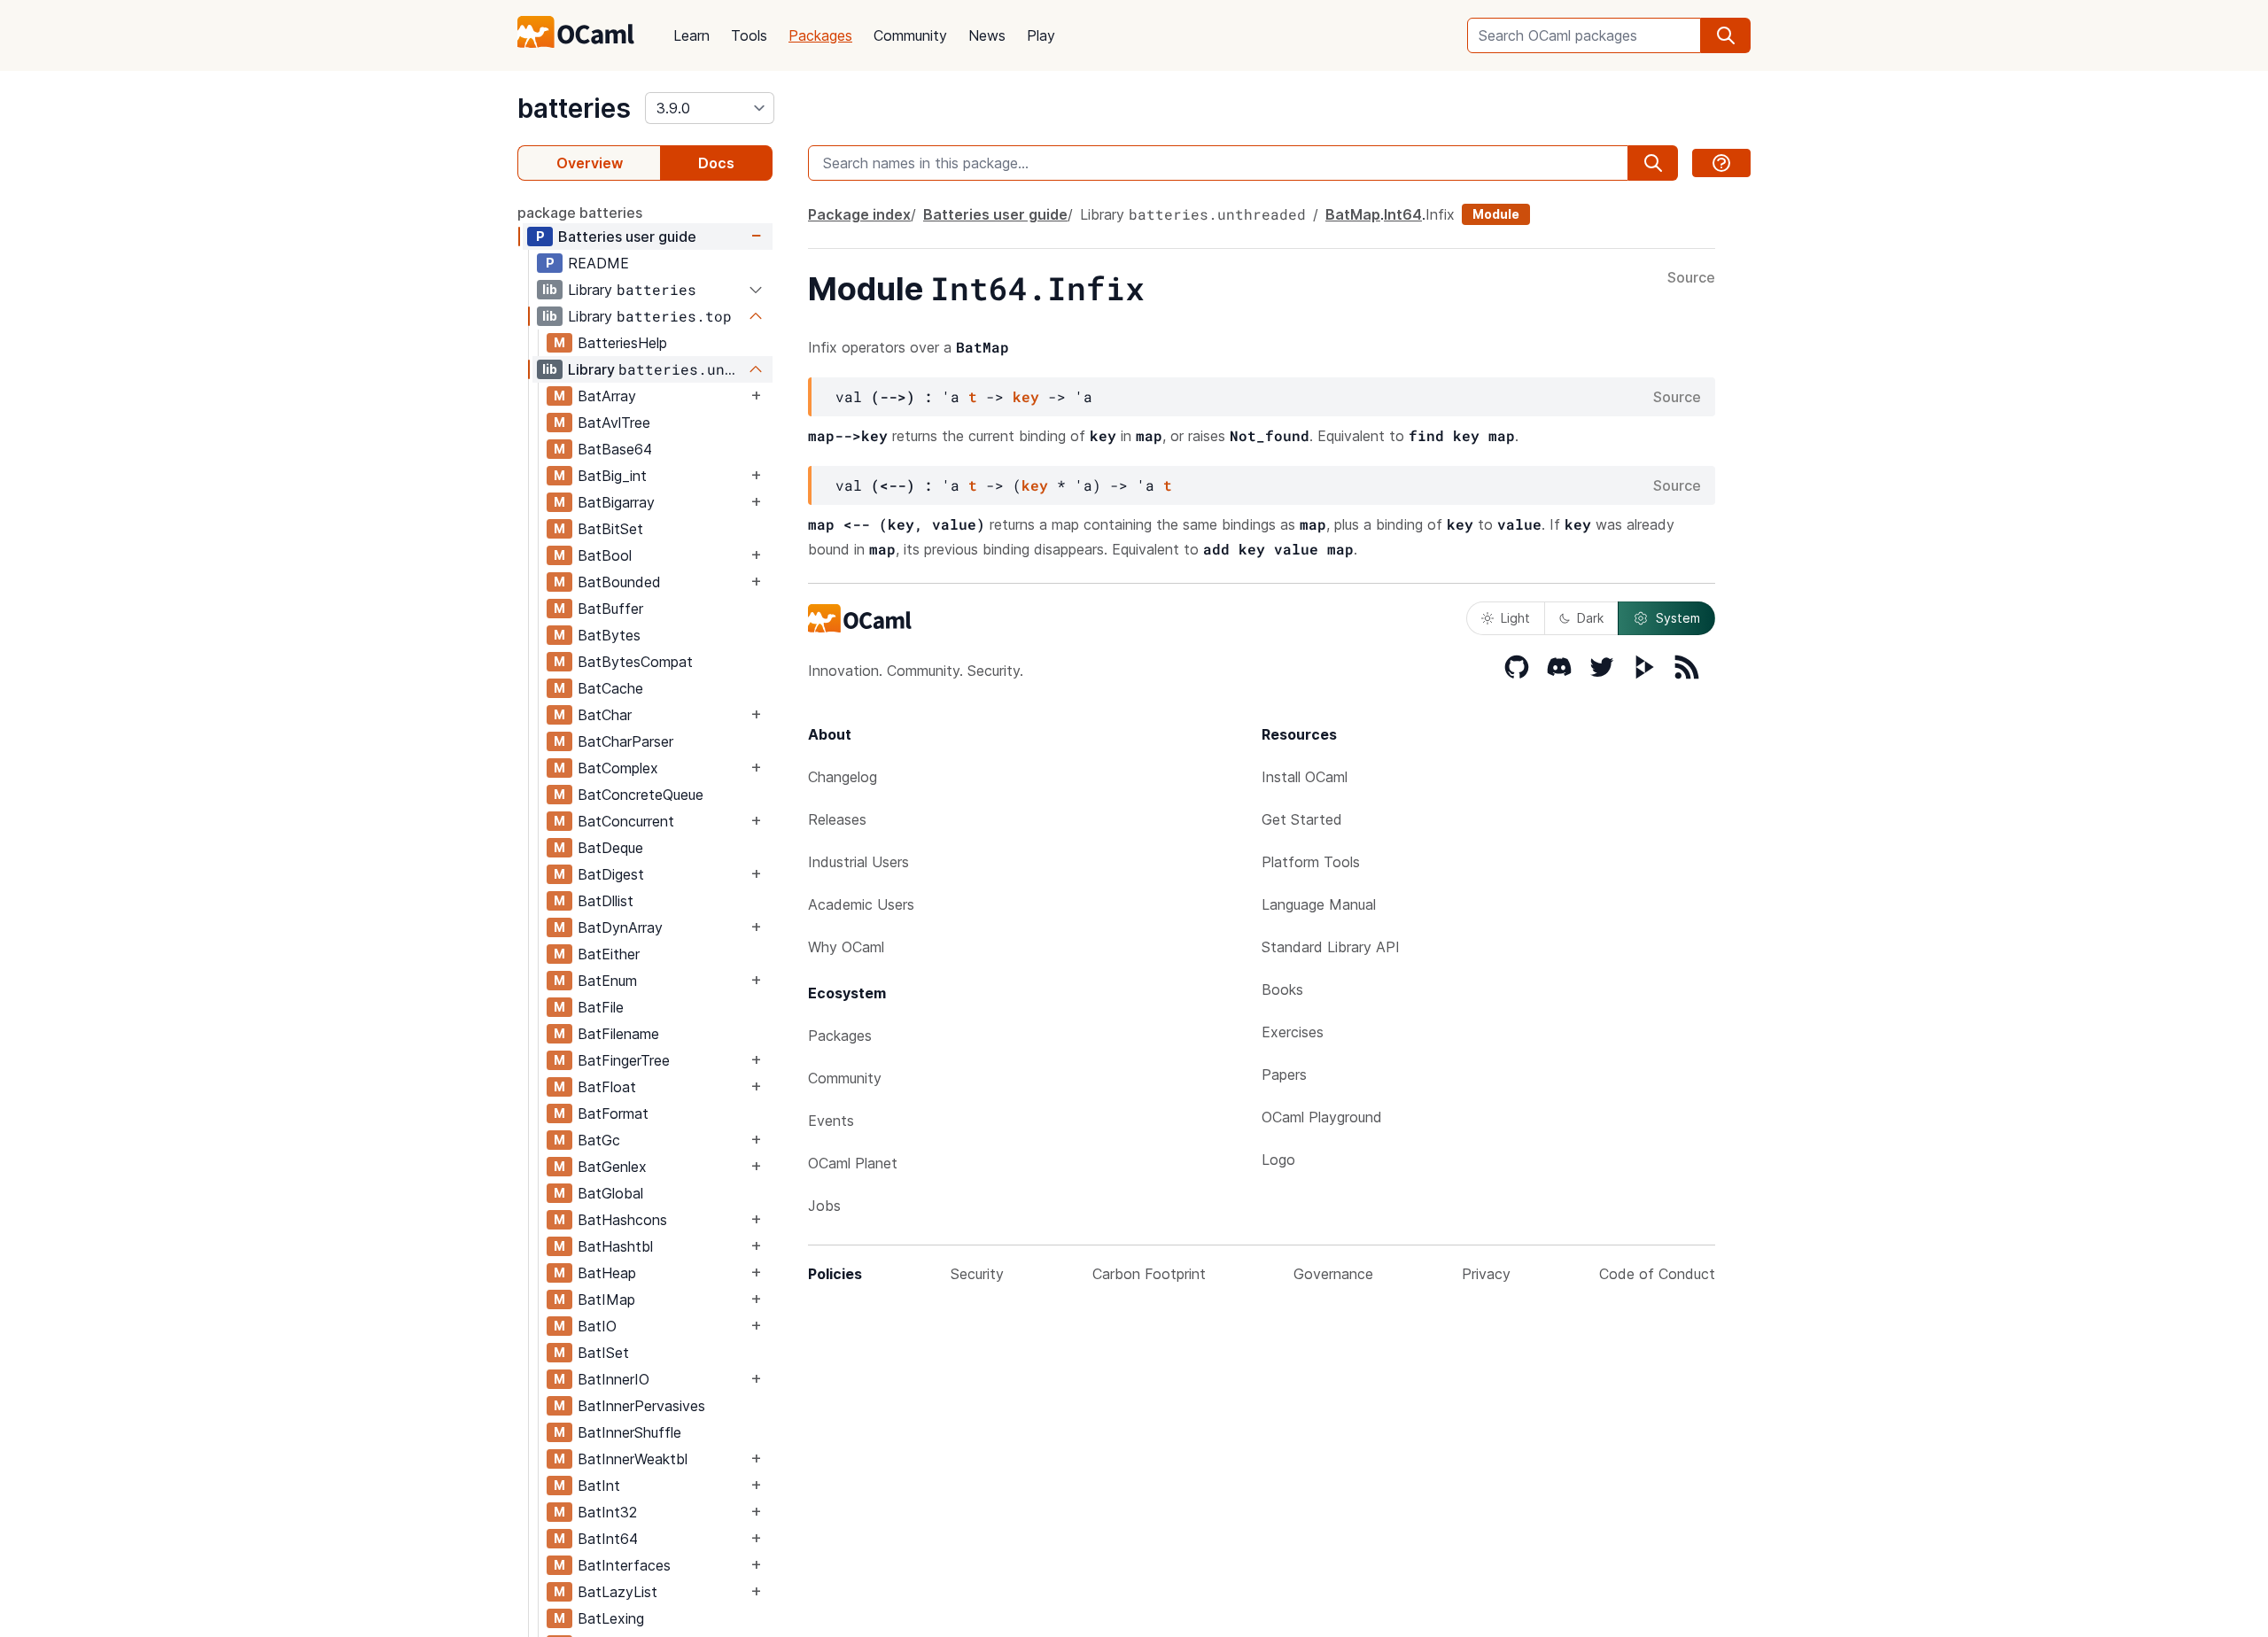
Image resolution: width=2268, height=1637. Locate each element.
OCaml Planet (853, 1163)
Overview (590, 163)
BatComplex (618, 768)
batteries (574, 108)
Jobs (824, 1206)
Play (1041, 35)
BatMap (1353, 214)
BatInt (599, 1486)
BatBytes (609, 635)
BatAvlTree (614, 423)
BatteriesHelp (622, 343)
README (598, 263)
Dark (1590, 618)
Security (977, 1274)
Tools (749, 35)
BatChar (605, 715)
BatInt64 (608, 1539)
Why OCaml (846, 947)
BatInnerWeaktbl (633, 1459)
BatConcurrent (626, 821)
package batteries (580, 213)
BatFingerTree (624, 1060)
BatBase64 (615, 449)
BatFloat (607, 1087)
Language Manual (1319, 904)
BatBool (605, 555)
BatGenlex (612, 1167)
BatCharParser (625, 741)
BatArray (607, 396)
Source (1691, 278)
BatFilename (618, 1034)
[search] (1726, 35)
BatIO (597, 1326)
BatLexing (611, 1618)
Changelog (843, 777)
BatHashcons (622, 1220)
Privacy (1486, 1274)
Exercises (1293, 1032)
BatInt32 (607, 1512)
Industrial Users (858, 862)
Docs (716, 163)
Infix (1440, 214)
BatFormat (613, 1113)
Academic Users (861, 904)
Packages (820, 35)
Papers (1284, 1075)
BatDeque (610, 848)
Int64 (1403, 214)
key (1026, 396)
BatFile (601, 1007)
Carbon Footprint (1149, 1274)
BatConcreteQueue (641, 795)
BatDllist (606, 901)
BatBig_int (612, 476)
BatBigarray (616, 502)
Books (1282, 989)
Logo (1278, 1160)
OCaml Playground (1322, 1117)
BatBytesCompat (635, 662)
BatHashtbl (615, 1246)
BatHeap (607, 1273)
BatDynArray (620, 927)
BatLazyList (617, 1592)
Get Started (1302, 819)
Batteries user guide (627, 237)
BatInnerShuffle (629, 1432)
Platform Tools (1311, 862)
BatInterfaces (624, 1565)
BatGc (599, 1140)
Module (1496, 214)
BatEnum (607, 981)
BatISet (603, 1353)
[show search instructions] (1721, 163)
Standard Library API (1331, 947)
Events (831, 1121)
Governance (1333, 1274)
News (987, 35)
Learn (691, 35)
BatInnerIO (614, 1379)
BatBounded (619, 582)
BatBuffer (610, 609)
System (1678, 618)
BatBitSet (610, 529)
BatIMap (606, 1300)
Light (1515, 618)
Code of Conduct (1657, 1274)
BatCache (610, 688)
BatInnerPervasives (641, 1406)
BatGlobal (610, 1193)
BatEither (609, 954)
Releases (837, 819)
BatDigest (611, 874)
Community (910, 35)
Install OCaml (1305, 777)
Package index (859, 214)
